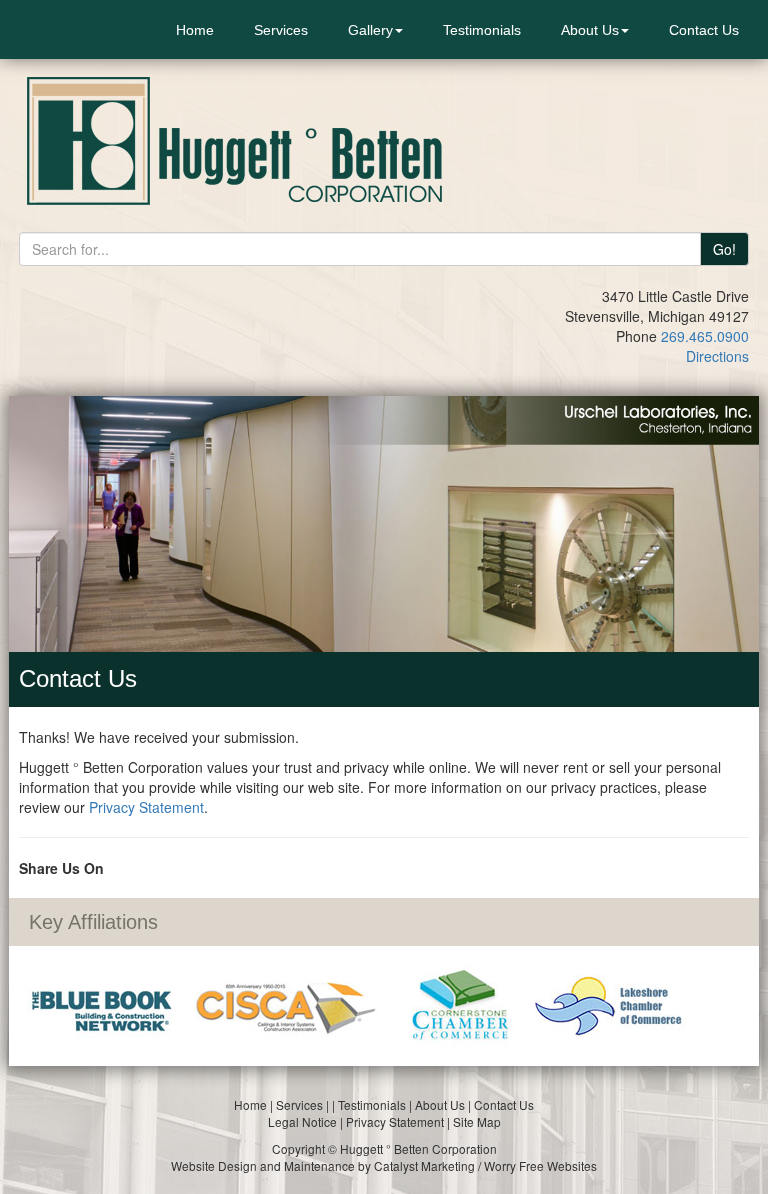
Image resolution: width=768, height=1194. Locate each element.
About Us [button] (590, 30)
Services (281, 30)
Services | (304, 1104)
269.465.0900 (705, 336)
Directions (717, 356)
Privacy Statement (146, 807)
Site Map (477, 1121)
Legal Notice (302, 1121)
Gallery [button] (370, 30)
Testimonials (482, 30)
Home (195, 30)
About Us (440, 1104)
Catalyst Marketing (424, 1165)
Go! (724, 249)
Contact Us (704, 30)
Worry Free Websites (540, 1165)
